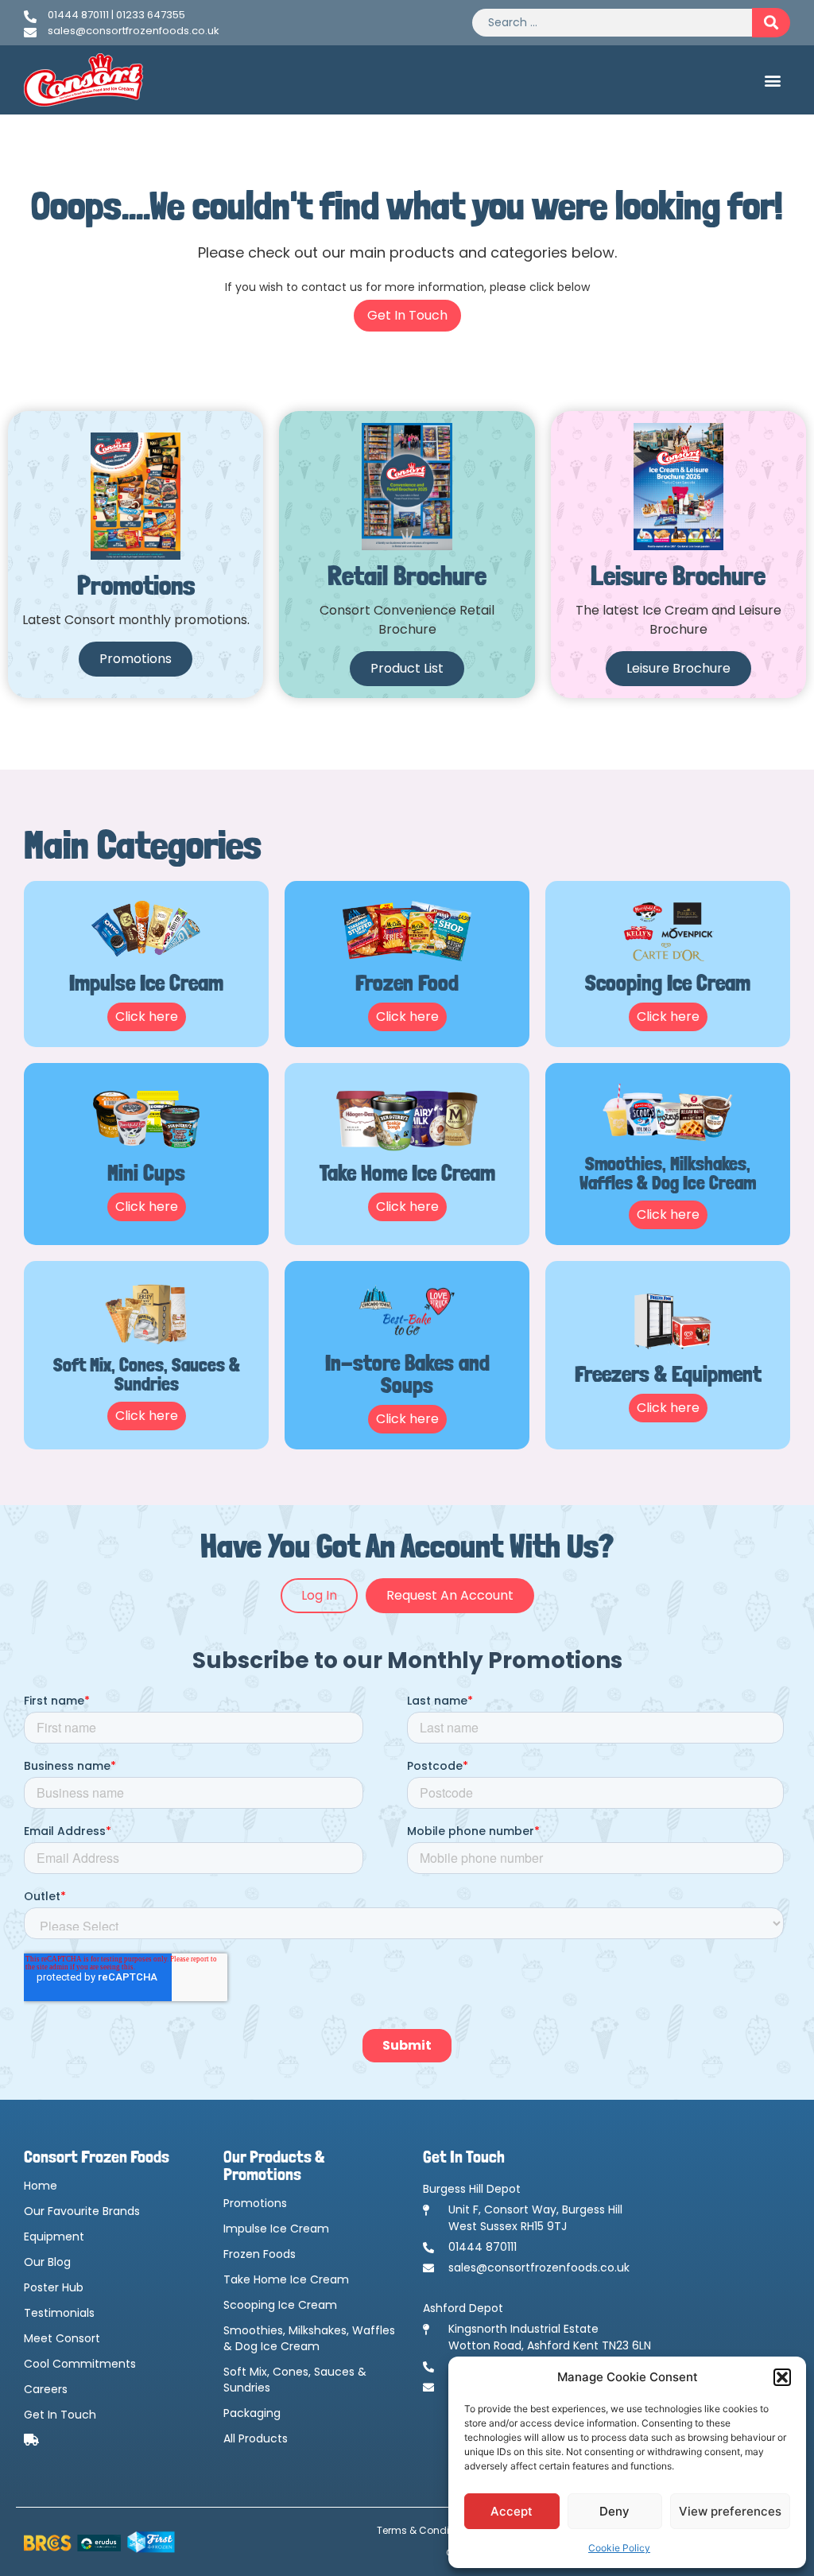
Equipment (54, 2237)
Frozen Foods (260, 2254)
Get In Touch (60, 2415)
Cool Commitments (80, 2364)
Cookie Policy (619, 2548)
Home (41, 2186)
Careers (46, 2389)
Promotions (255, 2203)
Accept (512, 2511)
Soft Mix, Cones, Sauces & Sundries (295, 2380)
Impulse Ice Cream (276, 2229)
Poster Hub (54, 2287)
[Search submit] (771, 23)
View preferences (730, 2511)
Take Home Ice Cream (286, 2279)
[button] (782, 2377)
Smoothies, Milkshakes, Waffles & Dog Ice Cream (309, 2338)
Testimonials (59, 2313)
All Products (256, 2438)
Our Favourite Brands (82, 2211)
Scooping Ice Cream (280, 2305)
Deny (614, 2511)
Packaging (252, 2413)
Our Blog (47, 2262)
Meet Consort (62, 2338)
